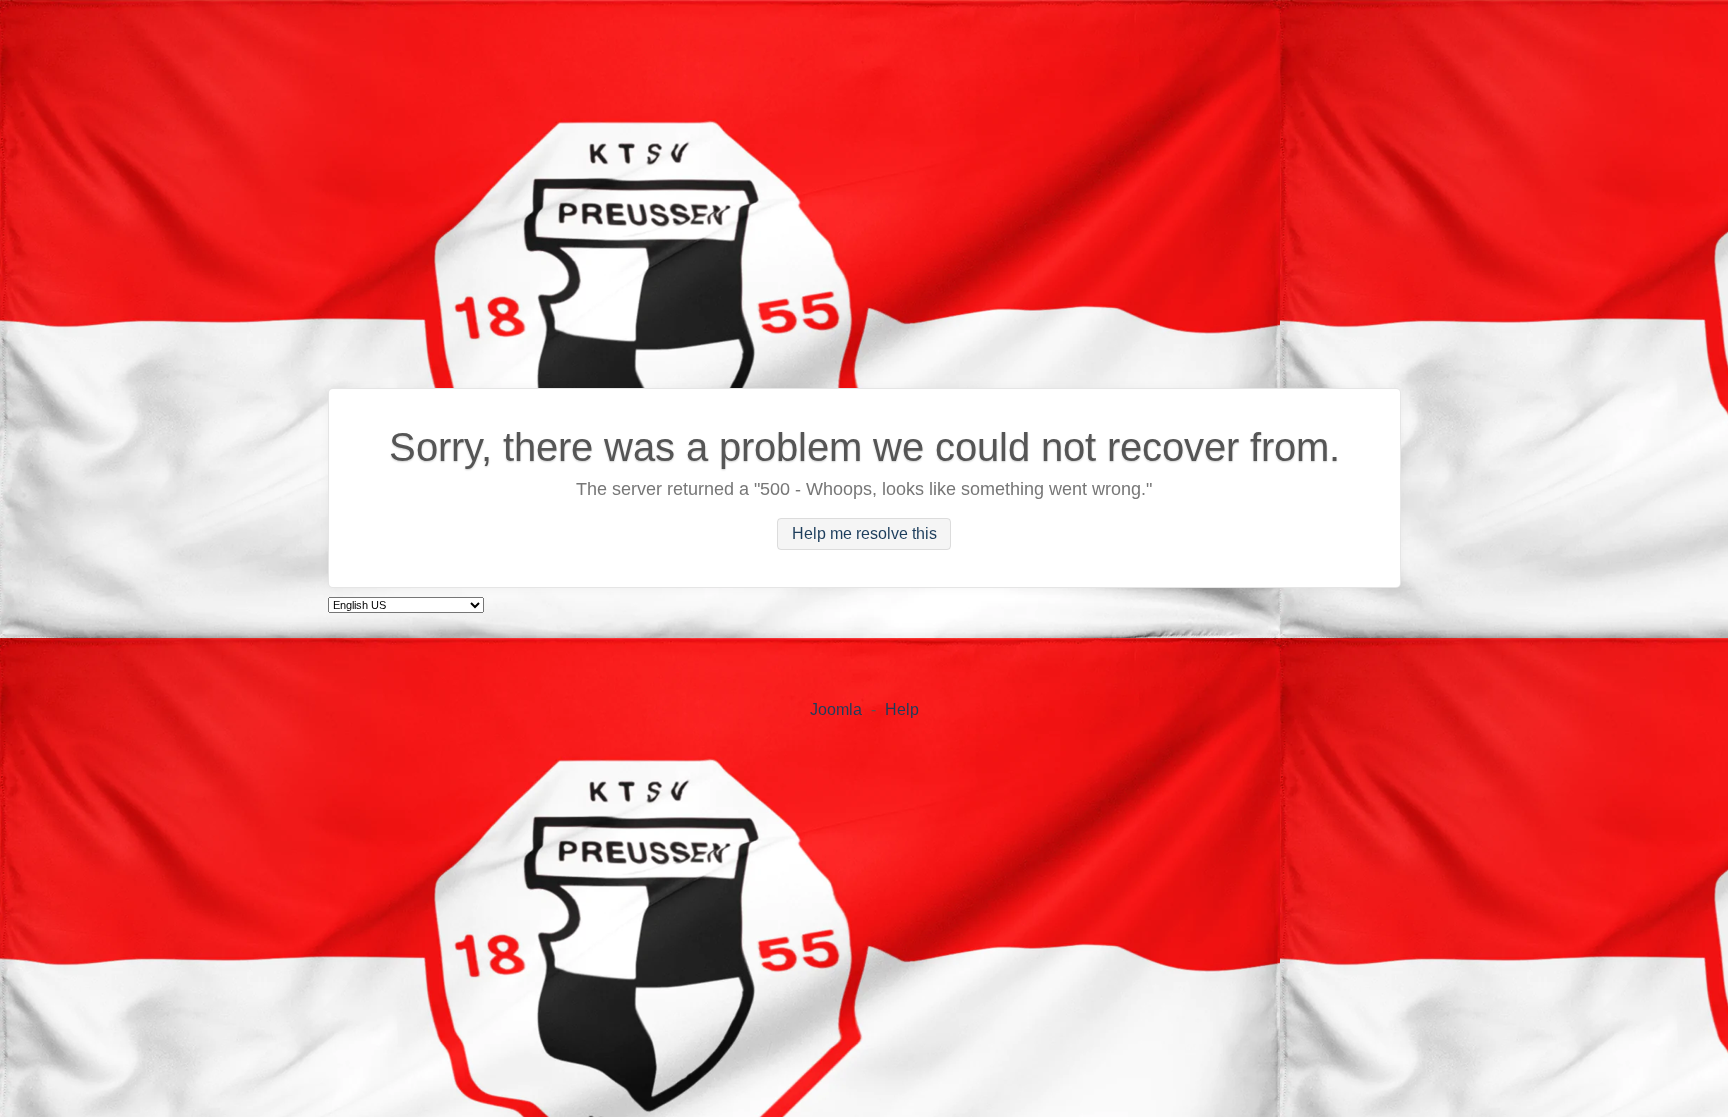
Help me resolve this (864, 534)
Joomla (836, 709)
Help (902, 709)
